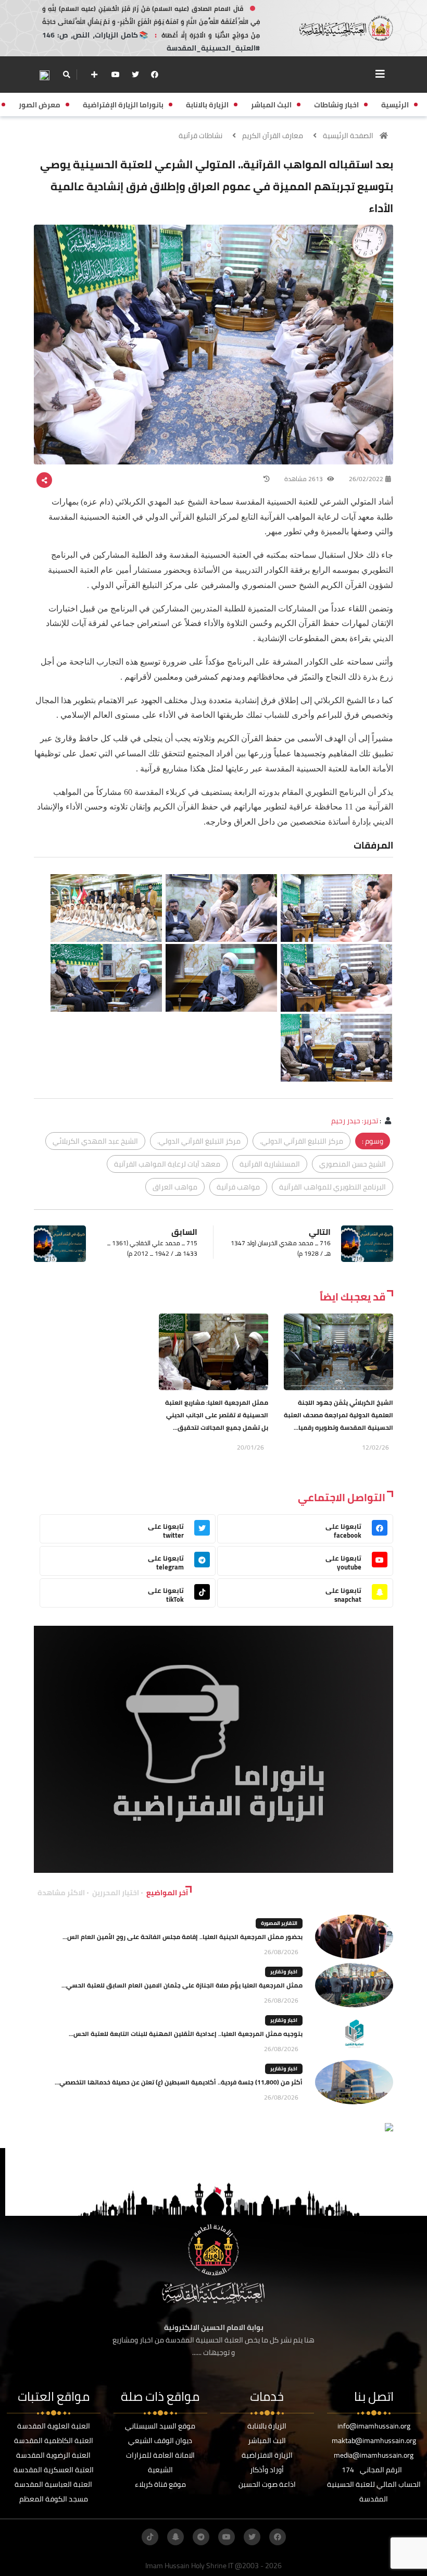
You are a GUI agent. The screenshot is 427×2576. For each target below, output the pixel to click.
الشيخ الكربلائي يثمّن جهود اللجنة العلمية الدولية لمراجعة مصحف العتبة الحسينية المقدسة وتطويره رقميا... (338, 1415)
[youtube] (116, 75)
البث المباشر (267, 2440)
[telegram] (201, 2537)
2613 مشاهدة (304, 479)
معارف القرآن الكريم (273, 136)
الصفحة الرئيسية (348, 136)
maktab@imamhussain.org (374, 2440)
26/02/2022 (366, 479)
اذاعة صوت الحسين (267, 2484)
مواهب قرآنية (238, 1187)
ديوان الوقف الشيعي (160, 2440)
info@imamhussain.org (374, 2426)
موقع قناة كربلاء (160, 2484)
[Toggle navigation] (380, 74)
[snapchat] (175, 2537)
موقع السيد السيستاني (160, 2426)
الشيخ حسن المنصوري (353, 1164)
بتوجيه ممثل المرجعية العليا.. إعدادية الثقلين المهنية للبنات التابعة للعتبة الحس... (186, 2034)
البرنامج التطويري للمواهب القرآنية (332, 1187)
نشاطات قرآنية (200, 136)
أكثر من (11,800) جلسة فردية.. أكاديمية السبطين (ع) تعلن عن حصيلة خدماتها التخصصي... (179, 2082)
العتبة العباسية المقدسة (53, 2484)
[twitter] (135, 75)
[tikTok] (150, 2537)
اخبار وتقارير (284, 1972)
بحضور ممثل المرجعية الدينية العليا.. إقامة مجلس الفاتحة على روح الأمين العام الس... (183, 1937)
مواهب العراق (175, 1187)
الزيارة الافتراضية (267, 2455)
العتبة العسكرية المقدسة (54, 2470)
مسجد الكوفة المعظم (54, 2499)
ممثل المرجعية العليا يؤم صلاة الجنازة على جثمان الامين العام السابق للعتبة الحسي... (182, 1985)
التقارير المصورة (279, 1923)
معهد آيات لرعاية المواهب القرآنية (167, 1164)
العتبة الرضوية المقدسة (53, 2455)
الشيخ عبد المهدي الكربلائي (95, 1141)
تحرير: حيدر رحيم (355, 1121)
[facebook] (155, 75)
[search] (66, 75)
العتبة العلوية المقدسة (54, 2426)
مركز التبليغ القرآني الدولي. (302, 1141)
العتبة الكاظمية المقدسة (54, 2440)
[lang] (44, 75)
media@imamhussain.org (374, 2455)
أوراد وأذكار (267, 2470)
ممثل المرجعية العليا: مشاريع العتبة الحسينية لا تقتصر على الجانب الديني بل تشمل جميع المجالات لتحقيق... (217, 1415)
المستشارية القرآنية (270, 1164)
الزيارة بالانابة (267, 2426)
